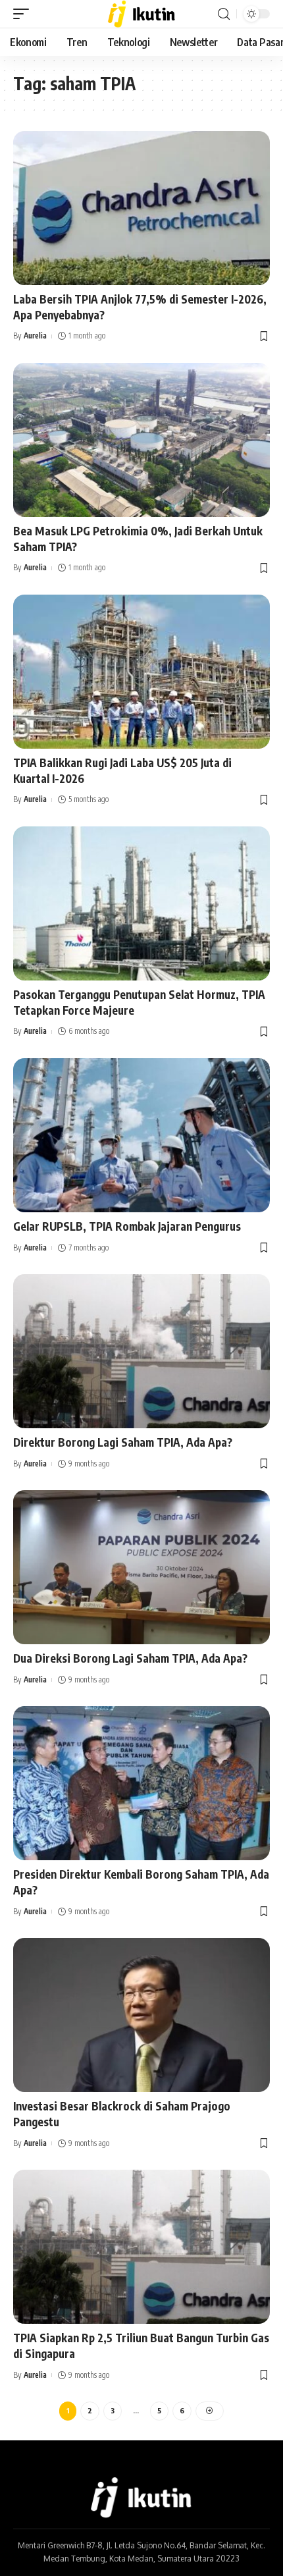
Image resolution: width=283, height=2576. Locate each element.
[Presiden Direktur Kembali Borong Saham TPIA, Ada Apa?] (141, 1783)
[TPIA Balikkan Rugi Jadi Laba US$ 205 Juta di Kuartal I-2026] (141, 672)
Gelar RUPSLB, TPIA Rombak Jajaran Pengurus (127, 1226)
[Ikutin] (142, 14)
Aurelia (35, 335)
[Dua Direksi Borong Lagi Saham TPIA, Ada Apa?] (141, 1567)
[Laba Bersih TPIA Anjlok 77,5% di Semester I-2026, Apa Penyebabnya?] (141, 208)
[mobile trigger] (24, 14)
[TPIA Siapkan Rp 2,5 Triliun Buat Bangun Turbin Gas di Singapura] (141, 2247)
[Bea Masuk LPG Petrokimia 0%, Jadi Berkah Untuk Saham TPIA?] (141, 440)
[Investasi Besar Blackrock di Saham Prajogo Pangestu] (141, 2015)
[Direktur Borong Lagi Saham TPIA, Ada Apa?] (141, 1351)
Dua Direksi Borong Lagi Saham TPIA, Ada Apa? (130, 1658)
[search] (224, 14)
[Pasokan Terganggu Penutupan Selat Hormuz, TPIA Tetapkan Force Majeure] (141, 903)
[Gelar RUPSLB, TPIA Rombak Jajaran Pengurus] (141, 1135)
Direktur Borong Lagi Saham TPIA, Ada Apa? (123, 1442)
